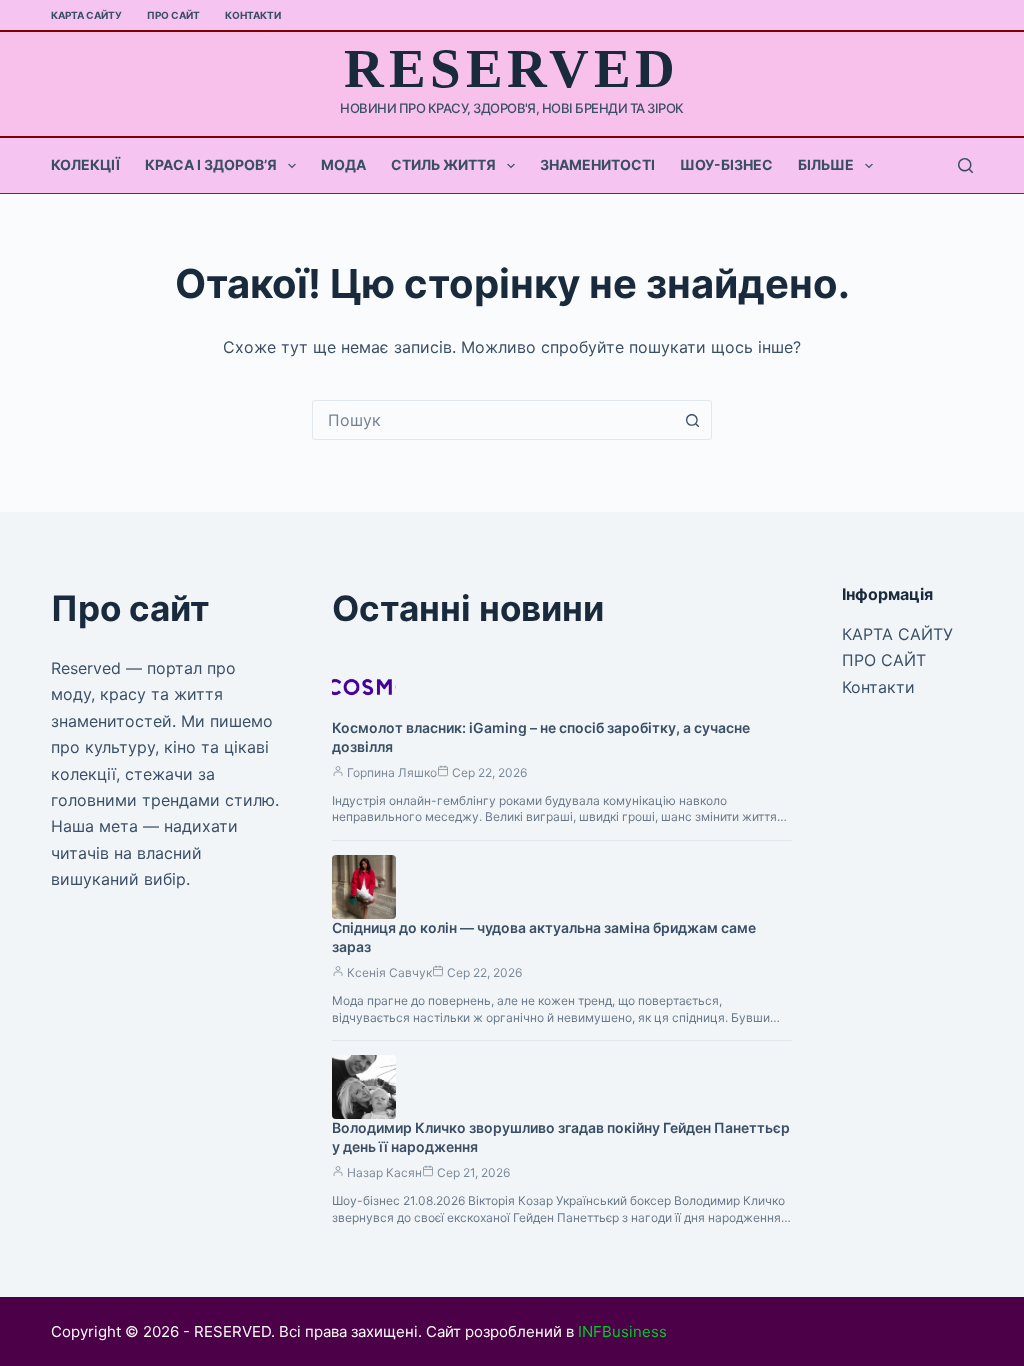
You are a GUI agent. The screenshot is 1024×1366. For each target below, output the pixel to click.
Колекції (85, 164)
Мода (343, 164)
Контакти (253, 15)
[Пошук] (965, 165)
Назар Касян (384, 1172)
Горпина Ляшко (392, 772)
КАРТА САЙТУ (86, 15)
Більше (826, 164)
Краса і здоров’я (211, 164)
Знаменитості (597, 164)
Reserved (511, 68)
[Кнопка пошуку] (692, 420)
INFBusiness (622, 1331)
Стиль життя (443, 164)
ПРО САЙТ (173, 15)
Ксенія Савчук (389, 972)
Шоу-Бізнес (726, 164)
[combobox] (493, 420)
